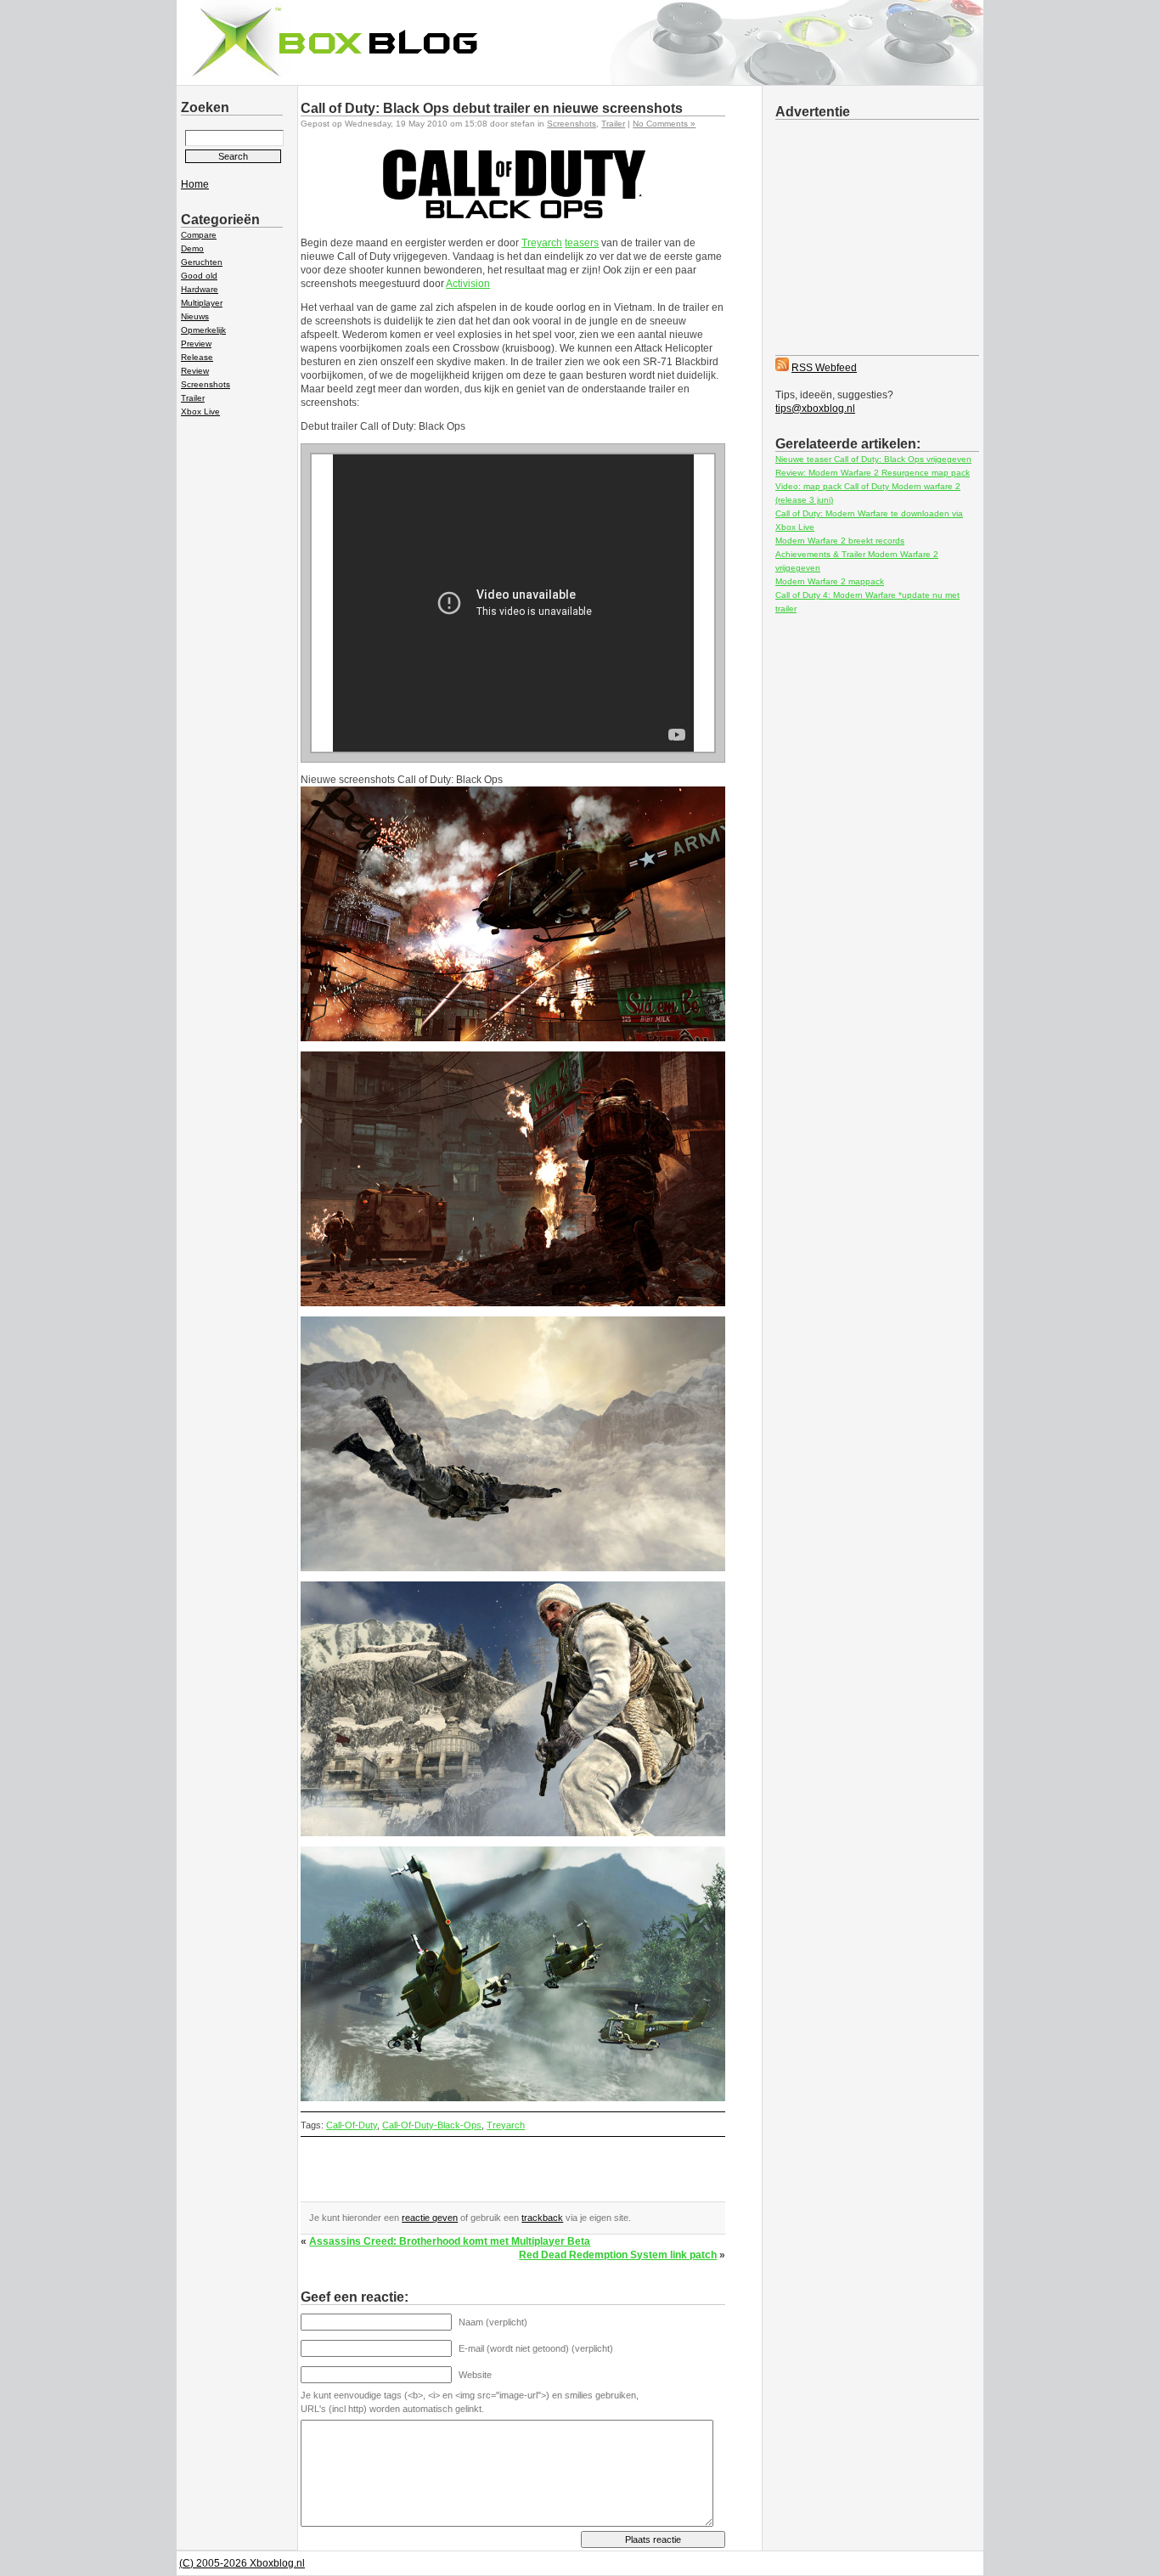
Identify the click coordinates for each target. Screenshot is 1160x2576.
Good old (199, 276)
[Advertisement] (499, 2176)
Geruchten (202, 262)
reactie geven (430, 2218)
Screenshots (206, 384)
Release (197, 357)
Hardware (200, 289)
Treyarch (542, 243)
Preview (196, 344)
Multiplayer (202, 303)
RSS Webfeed (824, 368)
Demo (192, 248)
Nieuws (195, 316)
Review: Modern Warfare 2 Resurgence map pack (873, 473)
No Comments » (664, 124)
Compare (199, 235)
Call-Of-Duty (352, 2125)
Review (195, 371)
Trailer (193, 398)
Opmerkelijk (203, 330)
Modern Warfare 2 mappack (830, 581)
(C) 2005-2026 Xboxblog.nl (242, 2563)
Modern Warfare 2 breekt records (840, 541)
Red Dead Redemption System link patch (618, 2255)
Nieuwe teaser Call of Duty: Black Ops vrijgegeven (873, 459)
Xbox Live (200, 411)
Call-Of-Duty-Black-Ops (432, 2125)
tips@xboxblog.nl (815, 409)
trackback (542, 2218)
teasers (582, 243)
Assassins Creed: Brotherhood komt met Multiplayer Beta (450, 2241)
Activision (468, 284)
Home (195, 184)
